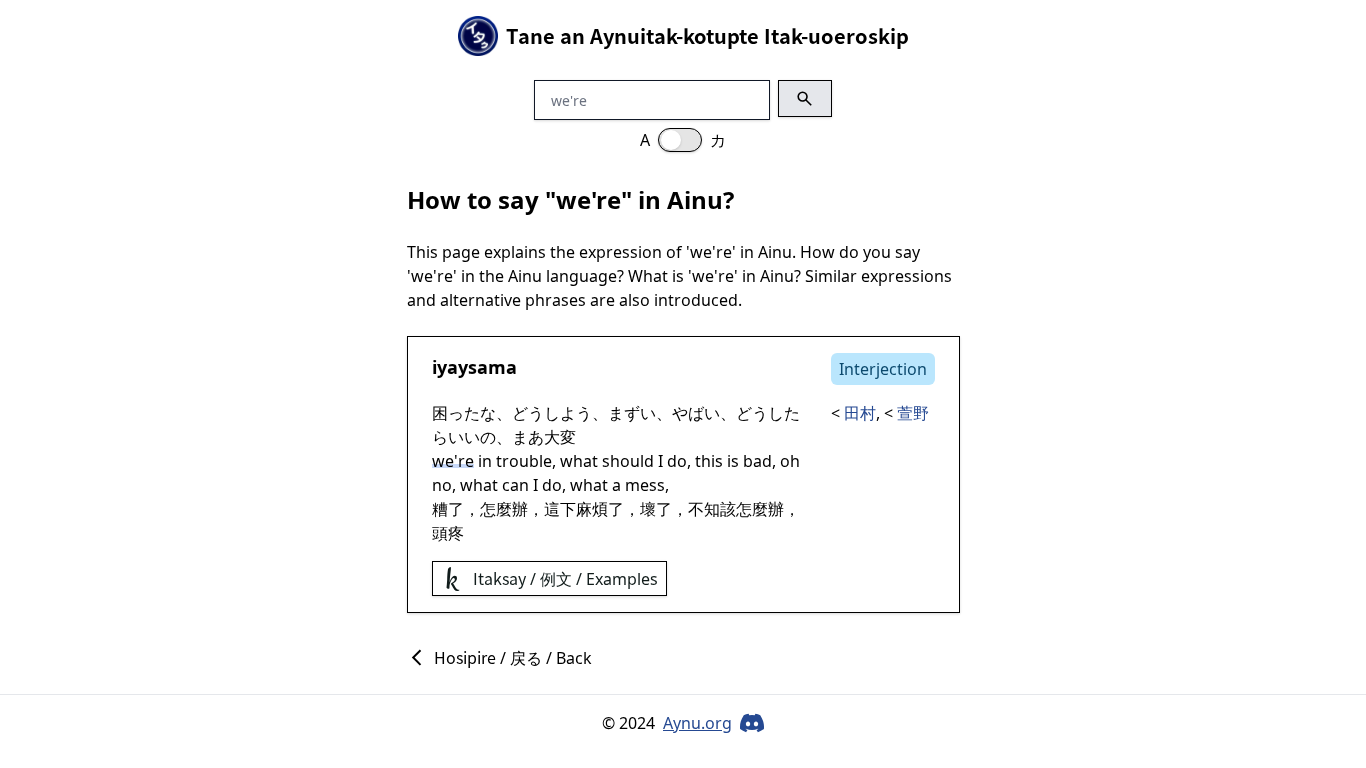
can (515, 485)
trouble (524, 461)
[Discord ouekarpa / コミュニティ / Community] (752, 723)
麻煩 (592, 509)
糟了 (448, 509)
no (442, 485)
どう (528, 413)
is (733, 461)
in (485, 461)
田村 (860, 413)
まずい (632, 413)
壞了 (656, 509)
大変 (560, 437)
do (677, 461)
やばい (696, 413)
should (628, 461)
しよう (568, 413)
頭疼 (448, 533)
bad (757, 461)
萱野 (913, 413)
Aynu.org (697, 723)
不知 (704, 509)
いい (464, 437)
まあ (528, 437)
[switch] (680, 140)
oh (790, 461)
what (579, 461)
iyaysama (474, 367)
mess (645, 485)
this (709, 461)
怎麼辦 (504, 509)
